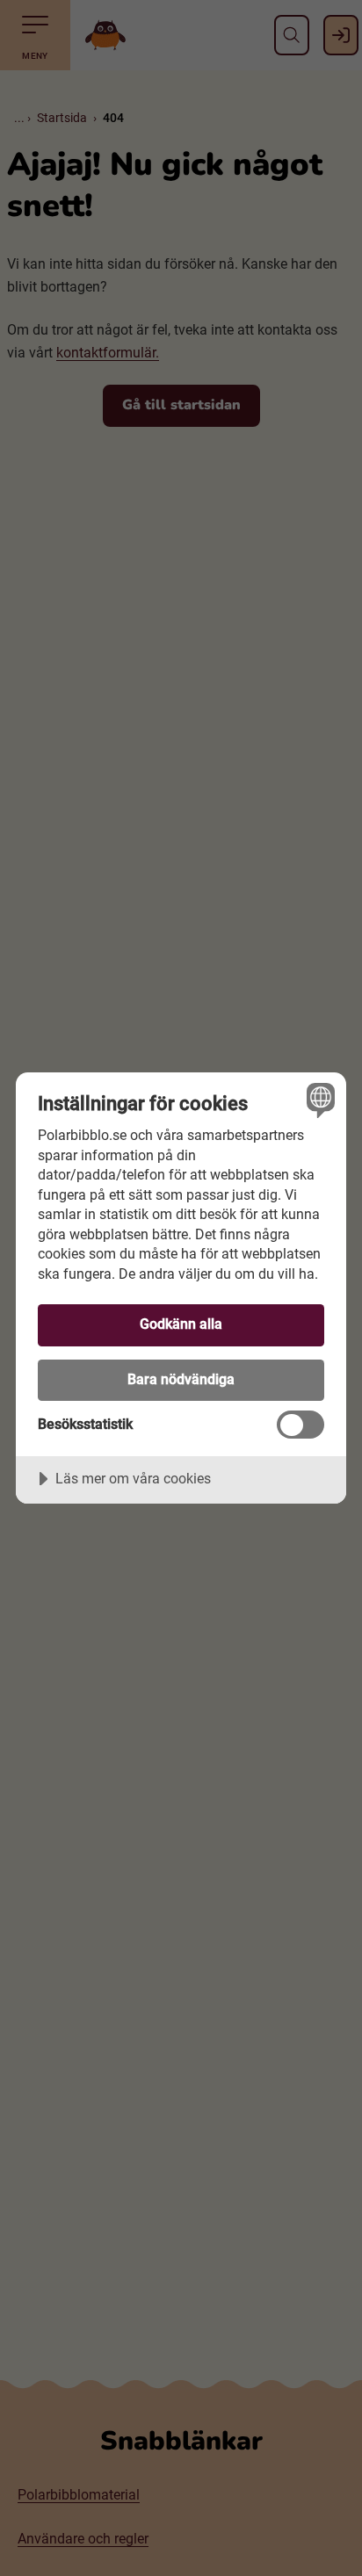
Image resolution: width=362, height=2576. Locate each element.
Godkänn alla (181, 1324)
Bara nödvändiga (181, 1379)
